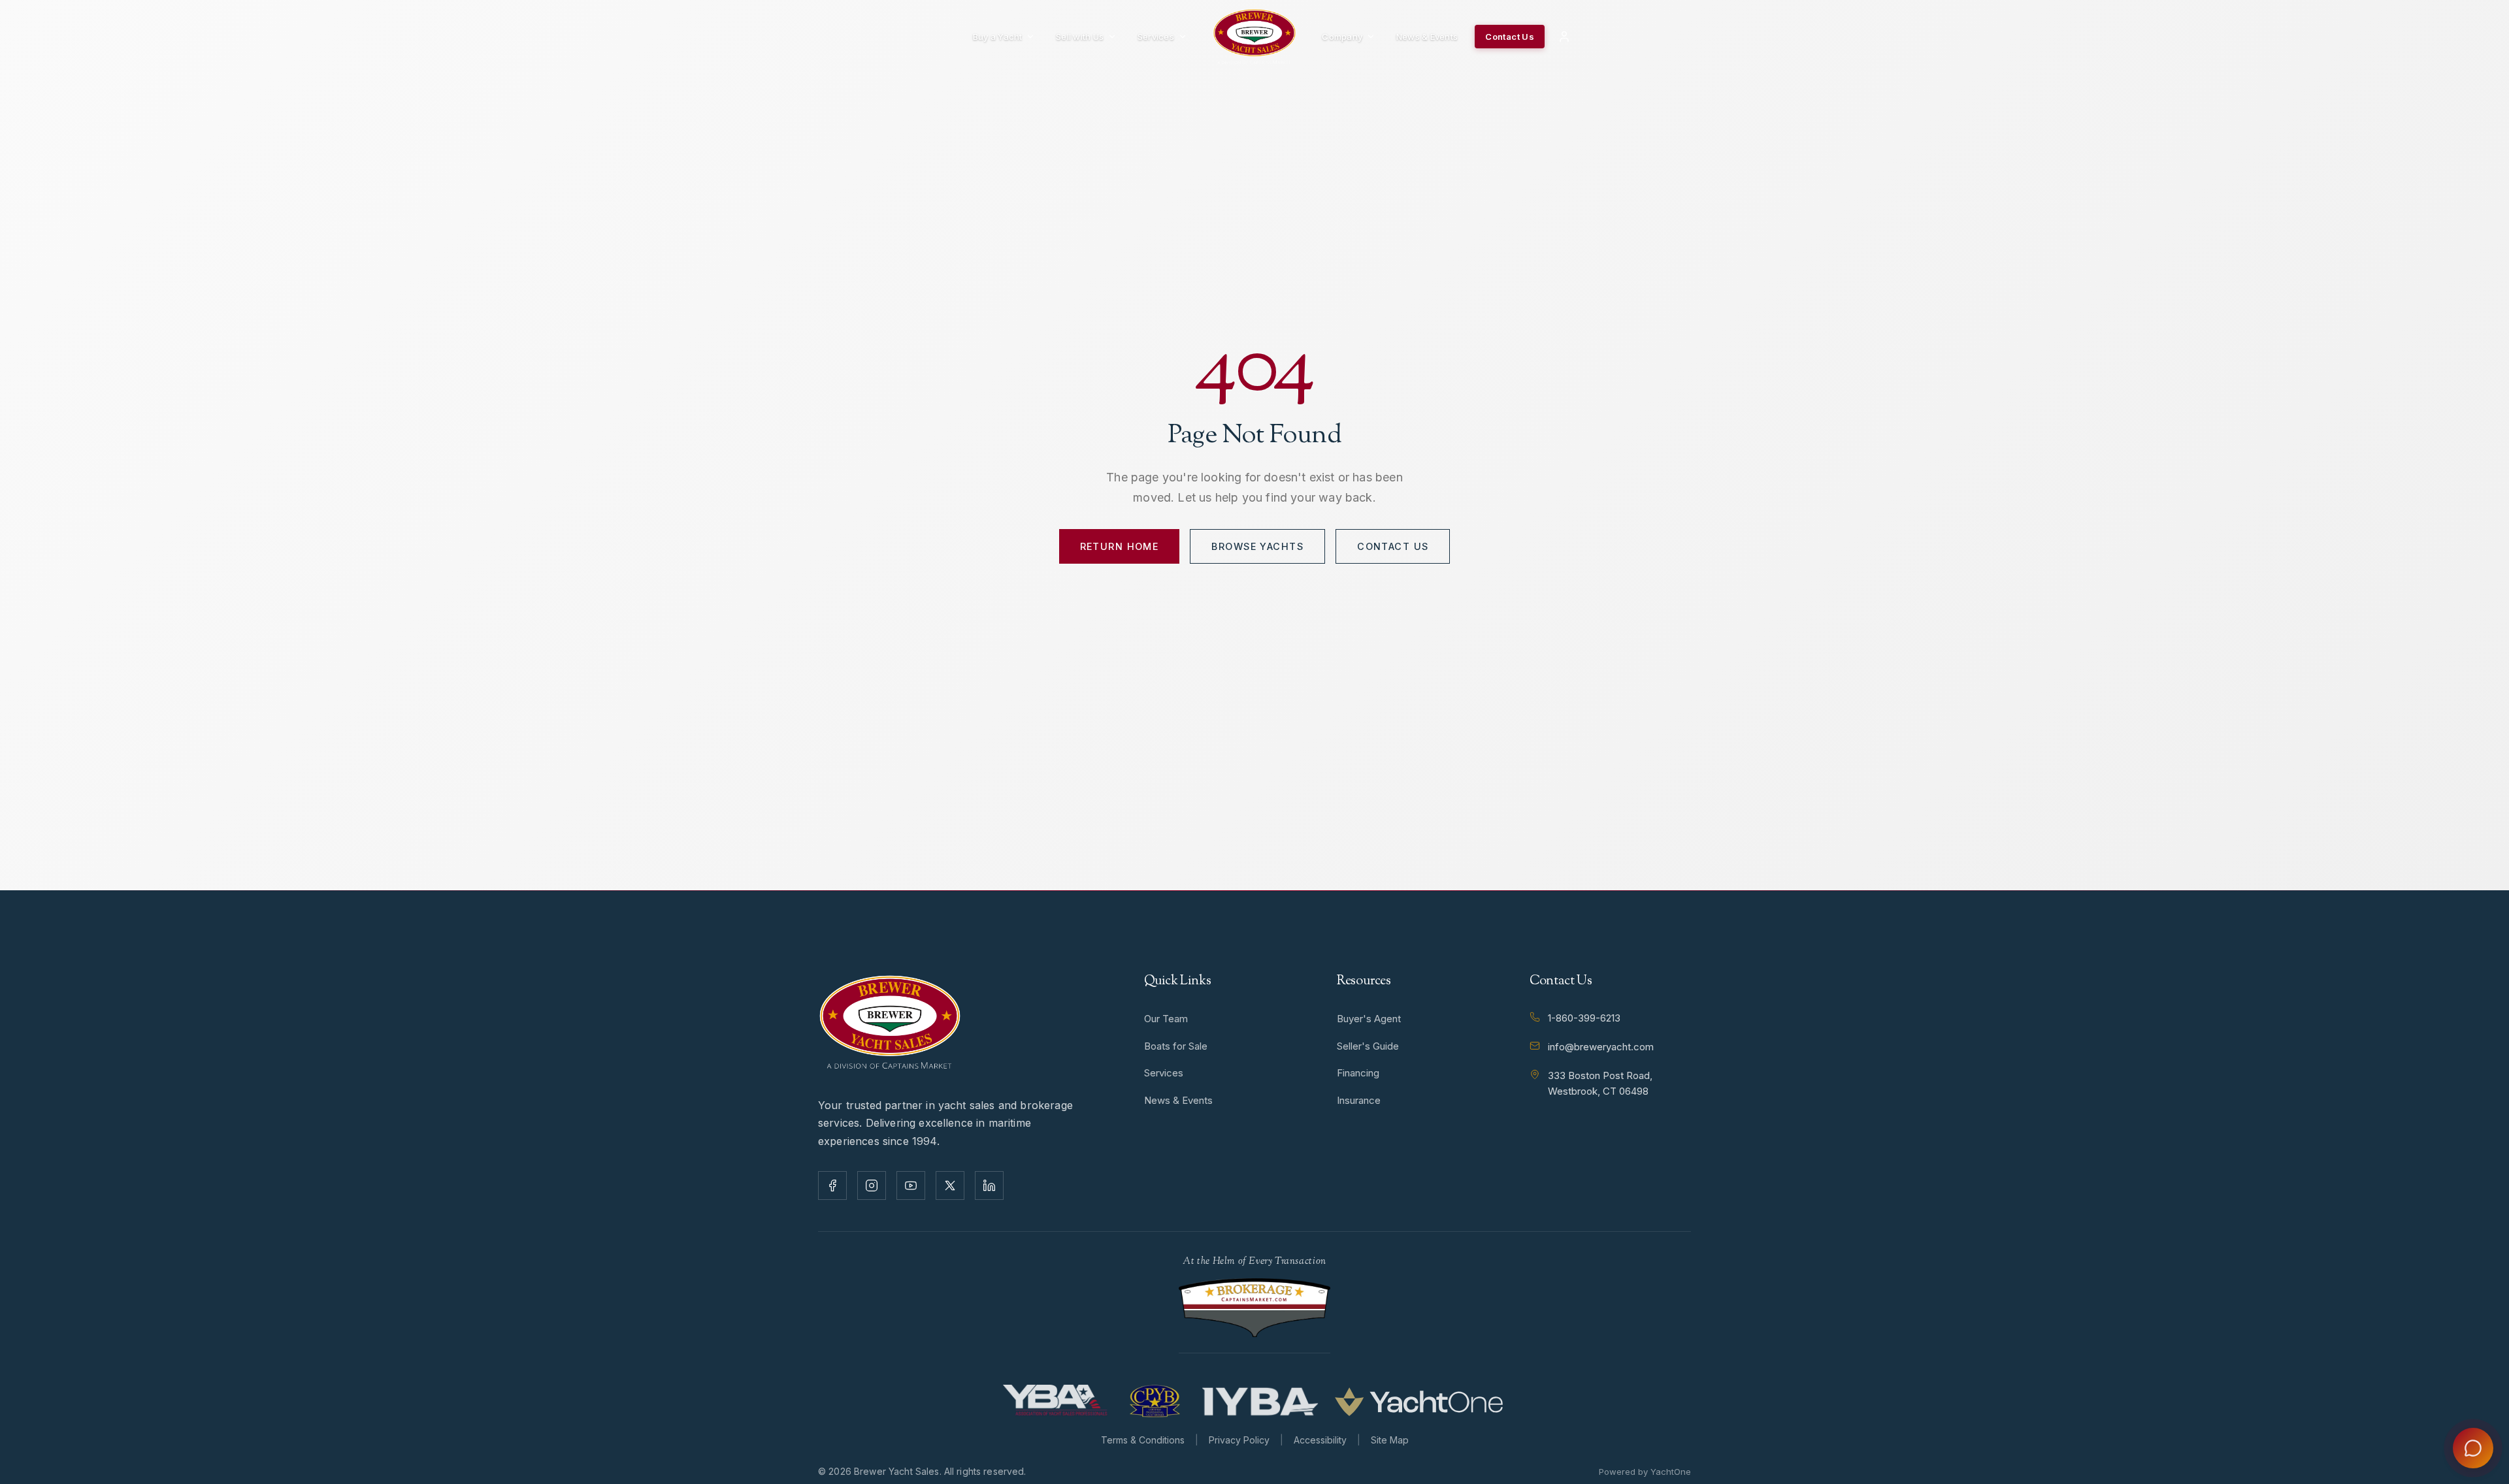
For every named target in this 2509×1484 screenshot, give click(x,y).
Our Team (1166, 1019)
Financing (1358, 1073)
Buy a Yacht (998, 37)
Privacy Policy (1239, 1440)
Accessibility (1320, 1440)
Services (1156, 37)
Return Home (1120, 546)
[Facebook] (832, 1186)
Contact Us (1510, 37)
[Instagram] (872, 1186)
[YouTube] (911, 1186)
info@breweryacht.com (1601, 1047)
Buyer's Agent (1369, 1019)
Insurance (1359, 1100)
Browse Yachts (1257, 546)
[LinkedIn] (989, 1186)
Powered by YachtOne (1645, 1472)
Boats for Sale (1176, 1046)
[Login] (1564, 37)
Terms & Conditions (1143, 1440)
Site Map (1390, 1440)
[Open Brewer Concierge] (2473, 1448)
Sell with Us (1080, 37)
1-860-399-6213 (1584, 1018)
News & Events (1427, 37)
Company (1342, 37)
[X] (950, 1186)
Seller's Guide (1368, 1046)
